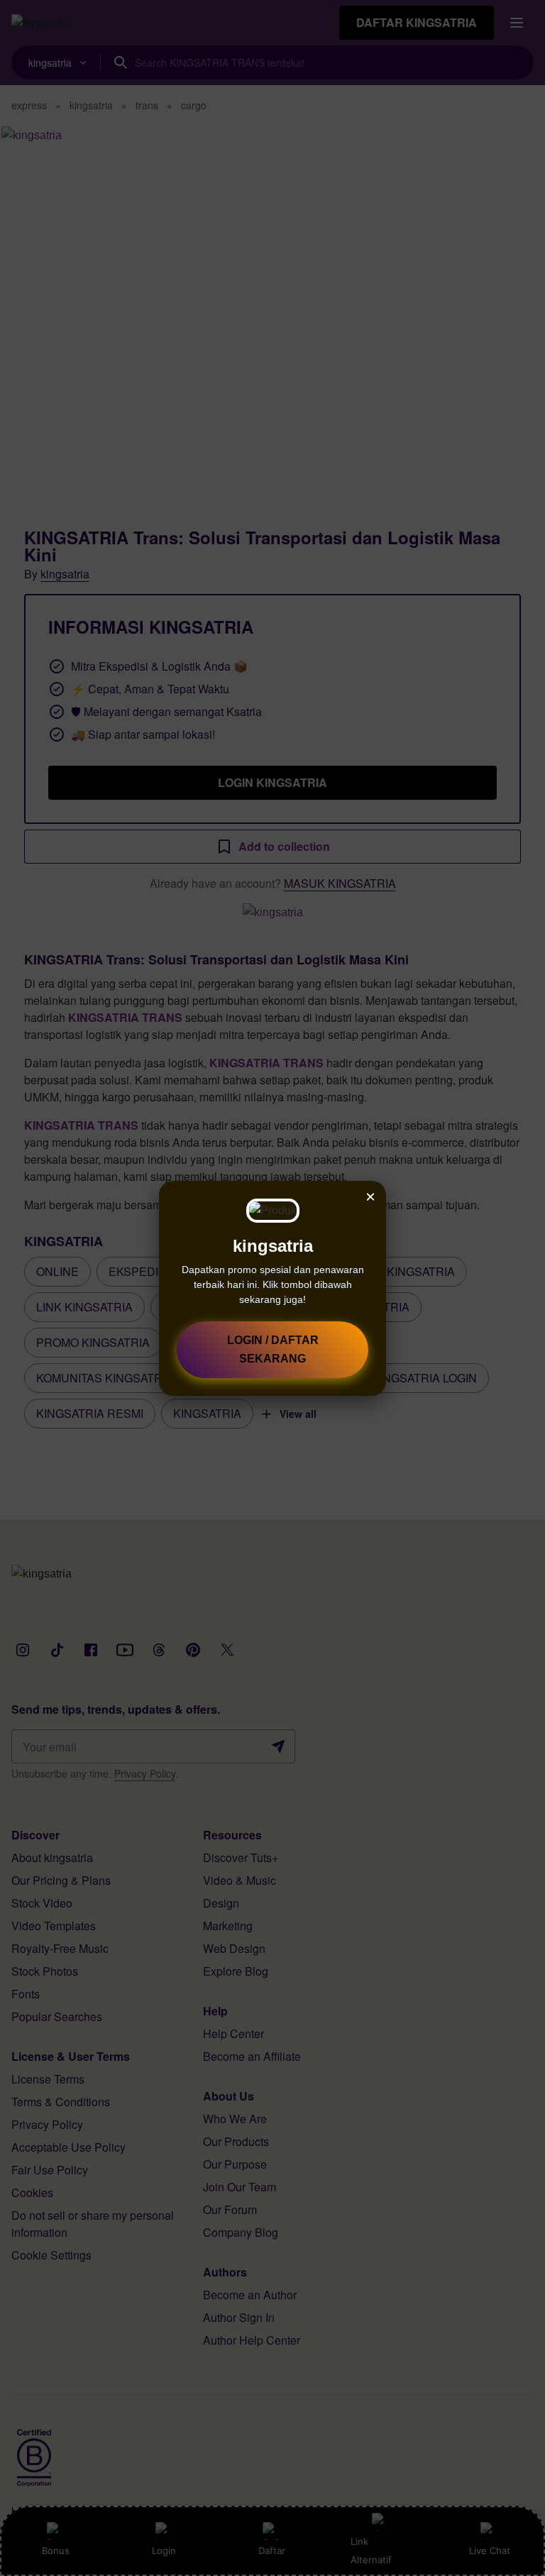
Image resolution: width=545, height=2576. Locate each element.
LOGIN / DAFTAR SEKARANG (273, 1349)
